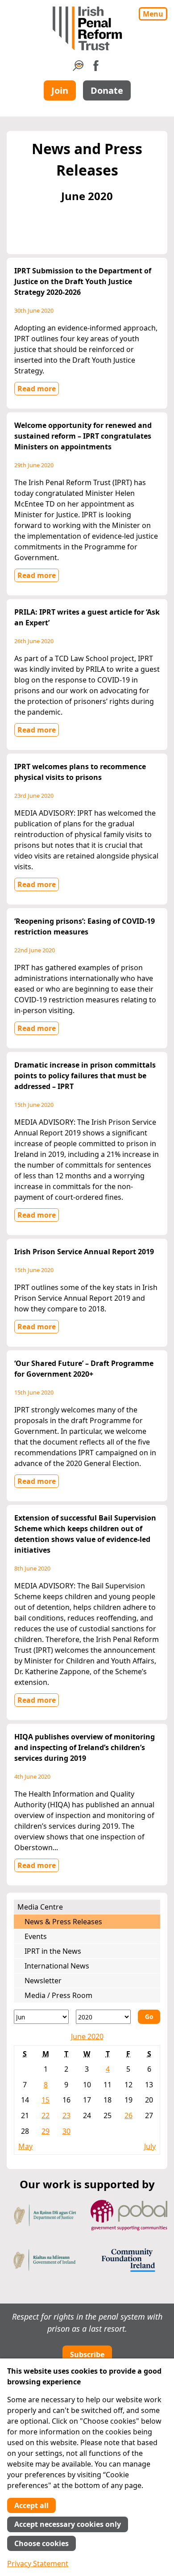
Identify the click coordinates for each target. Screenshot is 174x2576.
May (25, 2146)
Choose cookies (41, 2543)
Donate (107, 90)
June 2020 (87, 2036)
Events (36, 1936)
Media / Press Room (58, 1995)
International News (57, 1966)
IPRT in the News (53, 1951)
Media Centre (40, 1907)
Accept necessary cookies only (68, 2524)
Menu (153, 14)
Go (149, 2017)
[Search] (78, 68)
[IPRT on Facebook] (96, 68)
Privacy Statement (38, 2563)
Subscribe (87, 2354)
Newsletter (43, 1981)
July (150, 2146)
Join (60, 90)
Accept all (31, 2505)
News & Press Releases (63, 1922)
